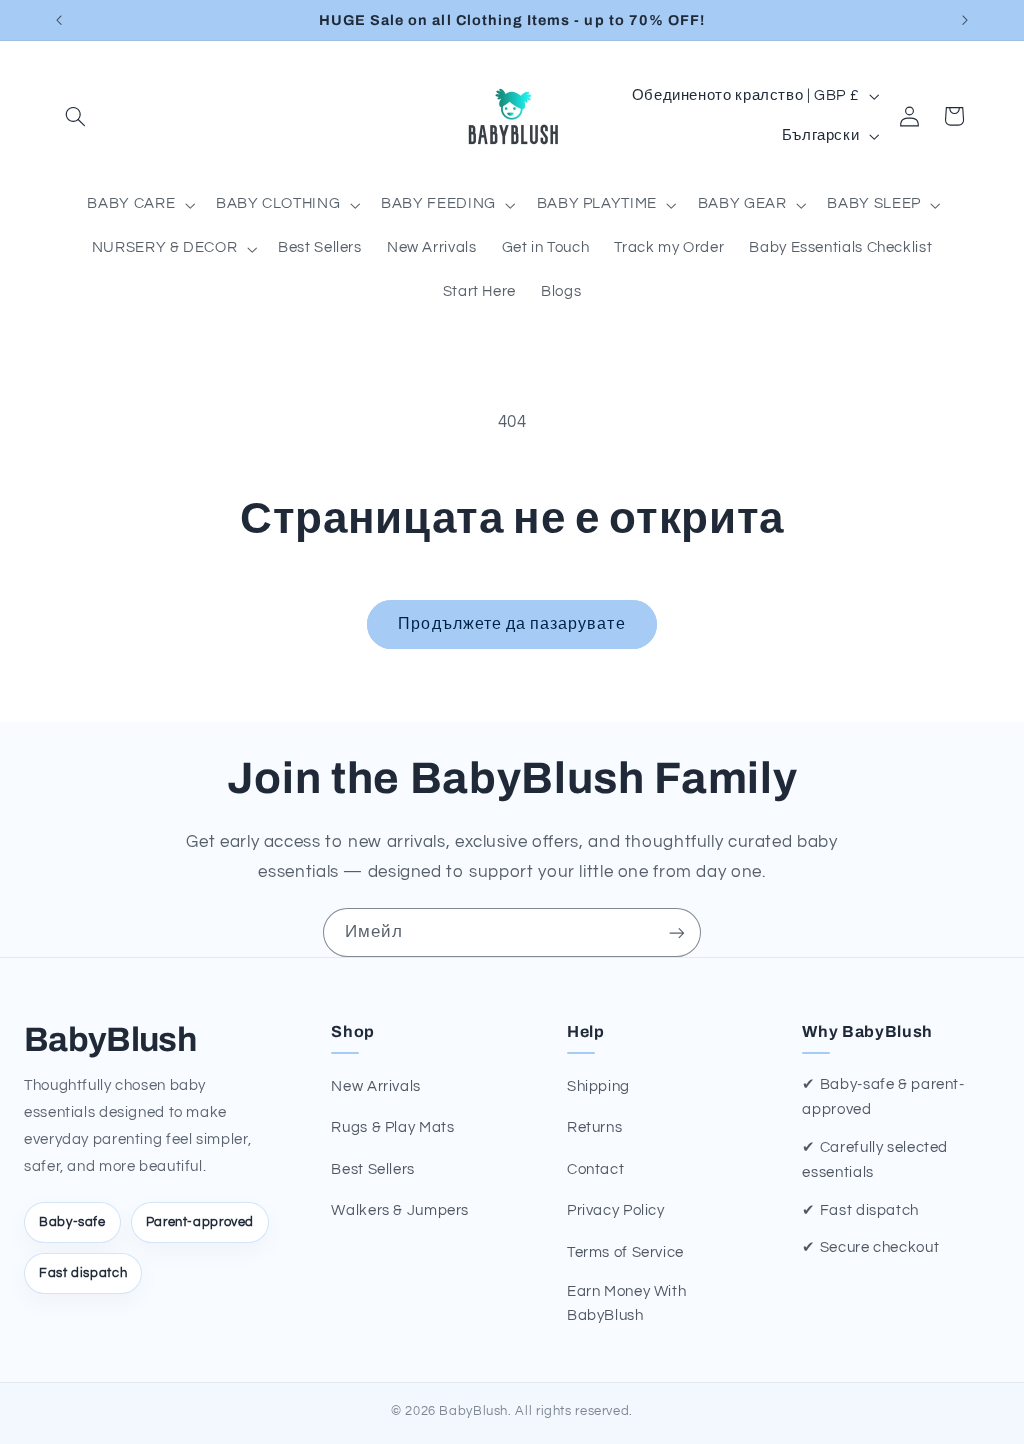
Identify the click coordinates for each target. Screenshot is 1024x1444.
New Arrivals (376, 1086)
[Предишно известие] (59, 20)
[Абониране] (677, 932)
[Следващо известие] (965, 20)
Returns (594, 1127)
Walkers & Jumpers (400, 1210)
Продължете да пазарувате (511, 624)
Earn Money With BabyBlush (626, 1303)
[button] (76, 116)
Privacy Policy (616, 1210)
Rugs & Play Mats (392, 1127)
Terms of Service (625, 1252)
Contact (595, 1169)
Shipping (598, 1086)
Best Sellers (373, 1169)
